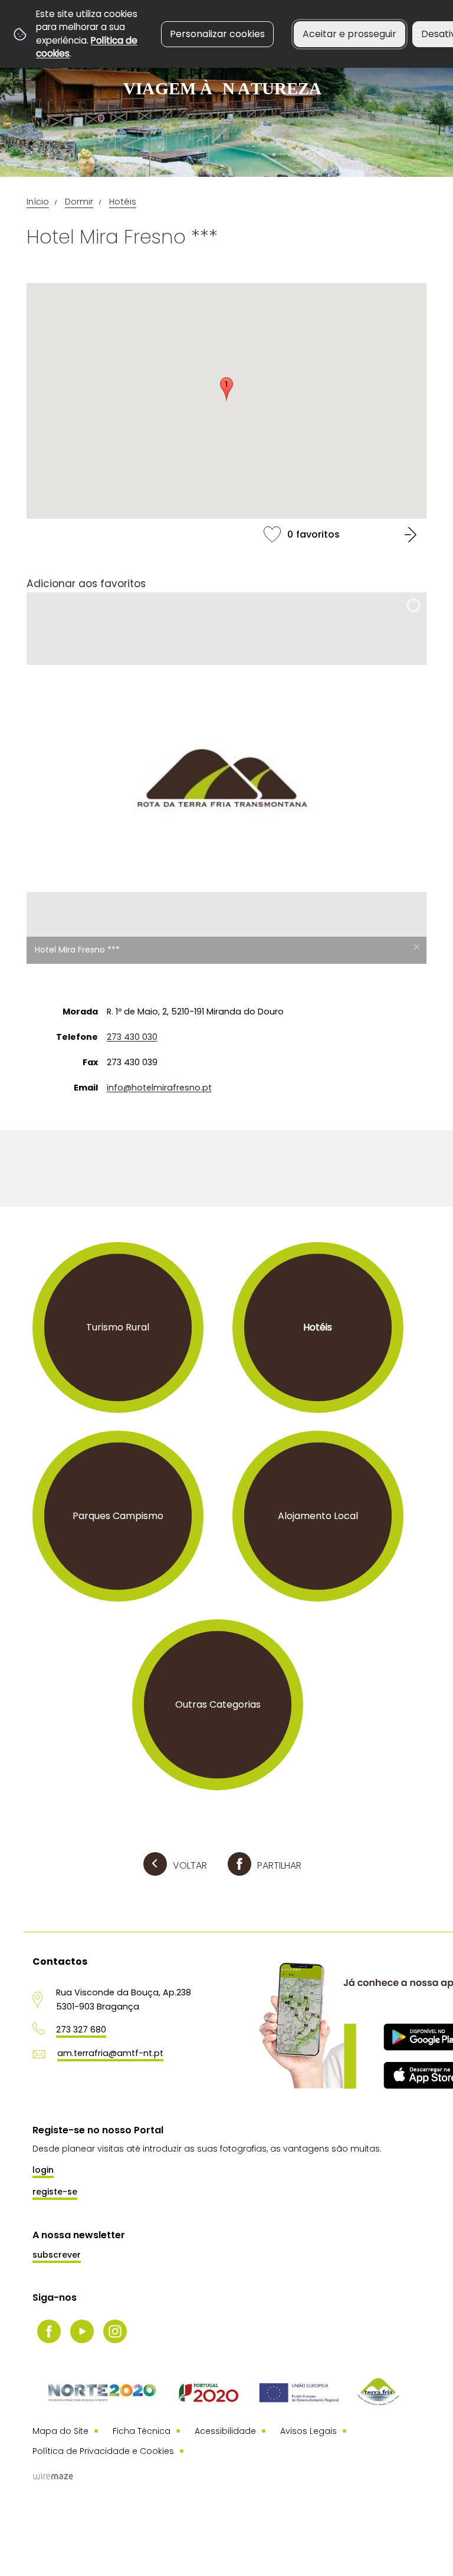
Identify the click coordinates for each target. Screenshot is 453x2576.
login (43, 2170)
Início (38, 202)
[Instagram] (115, 2331)
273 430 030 (132, 1037)
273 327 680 (81, 2030)
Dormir (79, 202)
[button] (226, 389)
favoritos (226, 534)
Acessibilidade (225, 2431)
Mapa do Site (60, 2431)
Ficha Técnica (142, 2431)
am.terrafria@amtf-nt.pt (110, 2053)
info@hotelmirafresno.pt (159, 1088)
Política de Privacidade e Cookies (103, 2451)
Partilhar (279, 1865)
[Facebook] (49, 2331)
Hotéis (123, 202)
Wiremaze (53, 2476)
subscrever (57, 2255)
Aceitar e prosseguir (349, 34)
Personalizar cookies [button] (217, 34)
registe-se (55, 2192)
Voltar (190, 1865)
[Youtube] (82, 2331)
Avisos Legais (308, 2431)
